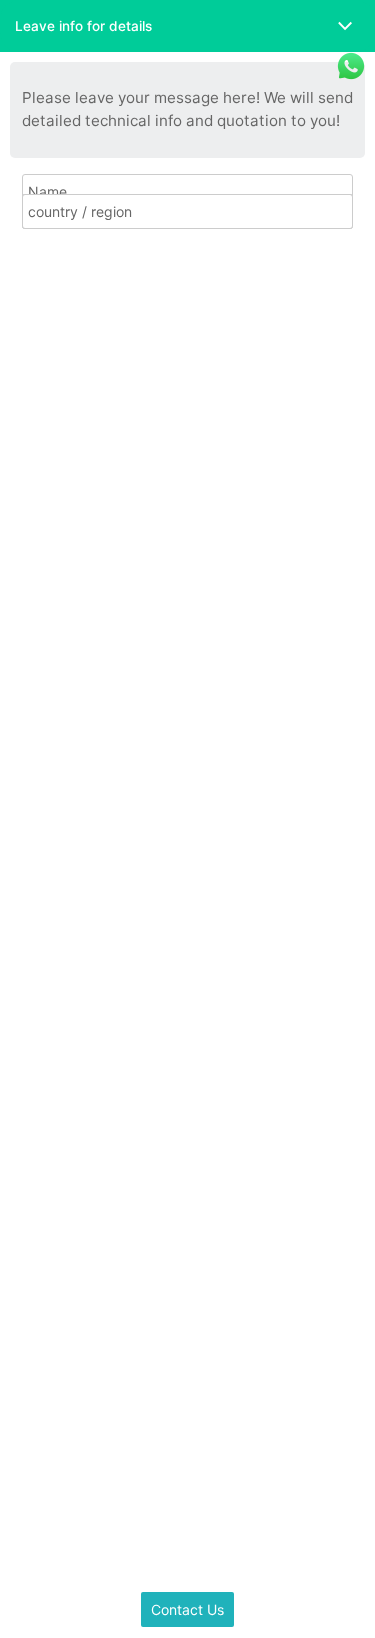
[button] (187, 26)
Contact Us (187, 1609)
